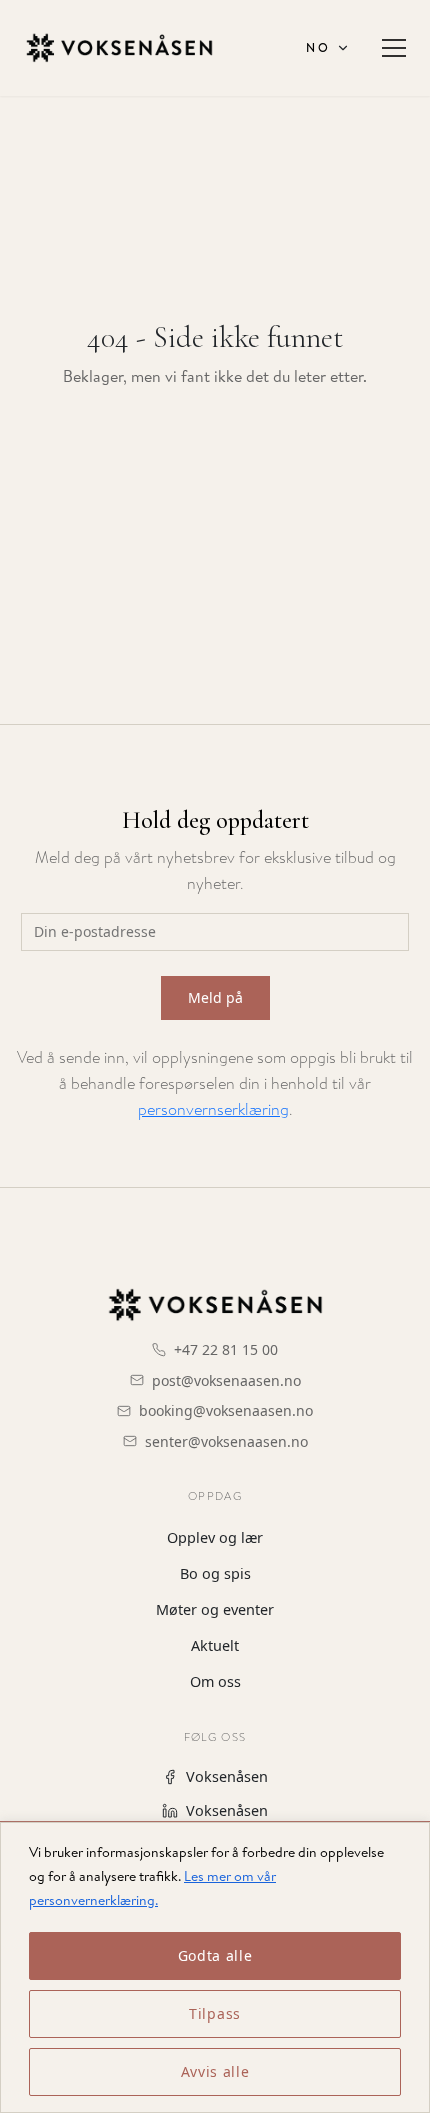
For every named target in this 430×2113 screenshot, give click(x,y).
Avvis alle (215, 2071)
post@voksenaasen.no (226, 1380)
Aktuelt (215, 1645)
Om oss (215, 1681)
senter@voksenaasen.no (226, 1441)
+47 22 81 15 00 (226, 1349)
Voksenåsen (227, 1776)
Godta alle (215, 1955)
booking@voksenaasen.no (226, 1410)
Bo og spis (215, 1573)
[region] (215, 1967)
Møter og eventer (215, 1609)
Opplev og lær (215, 1537)
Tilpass (215, 2013)
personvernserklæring (213, 1109)
